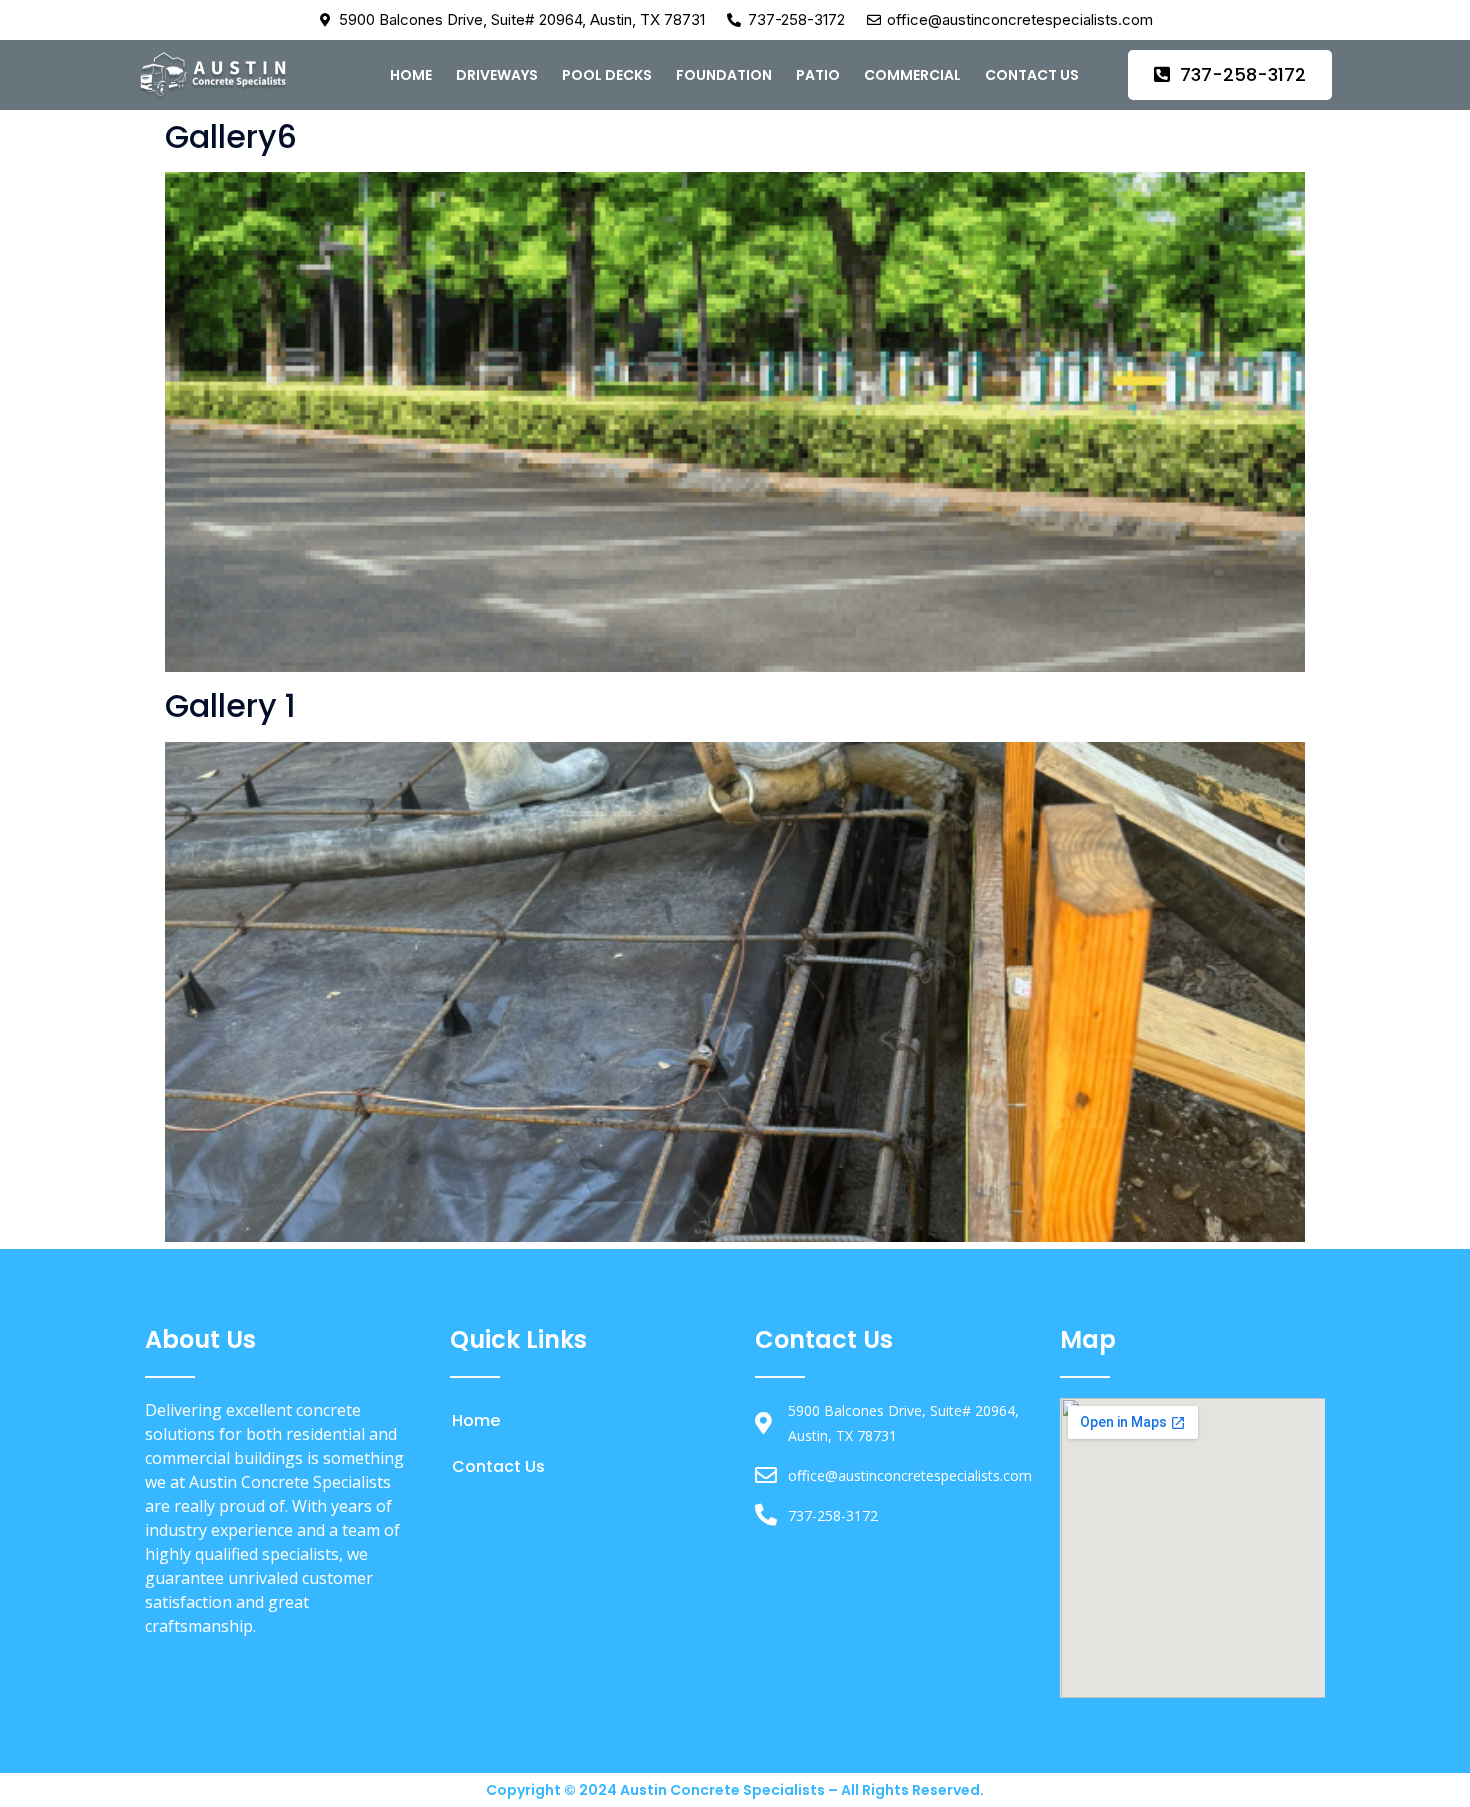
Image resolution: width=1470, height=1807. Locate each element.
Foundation (724, 75)
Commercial (912, 75)
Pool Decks (607, 75)
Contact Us (1032, 75)
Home (411, 75)
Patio (818, 75)
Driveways (497, 75)
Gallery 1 (230, 705)
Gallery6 (231, 136)
